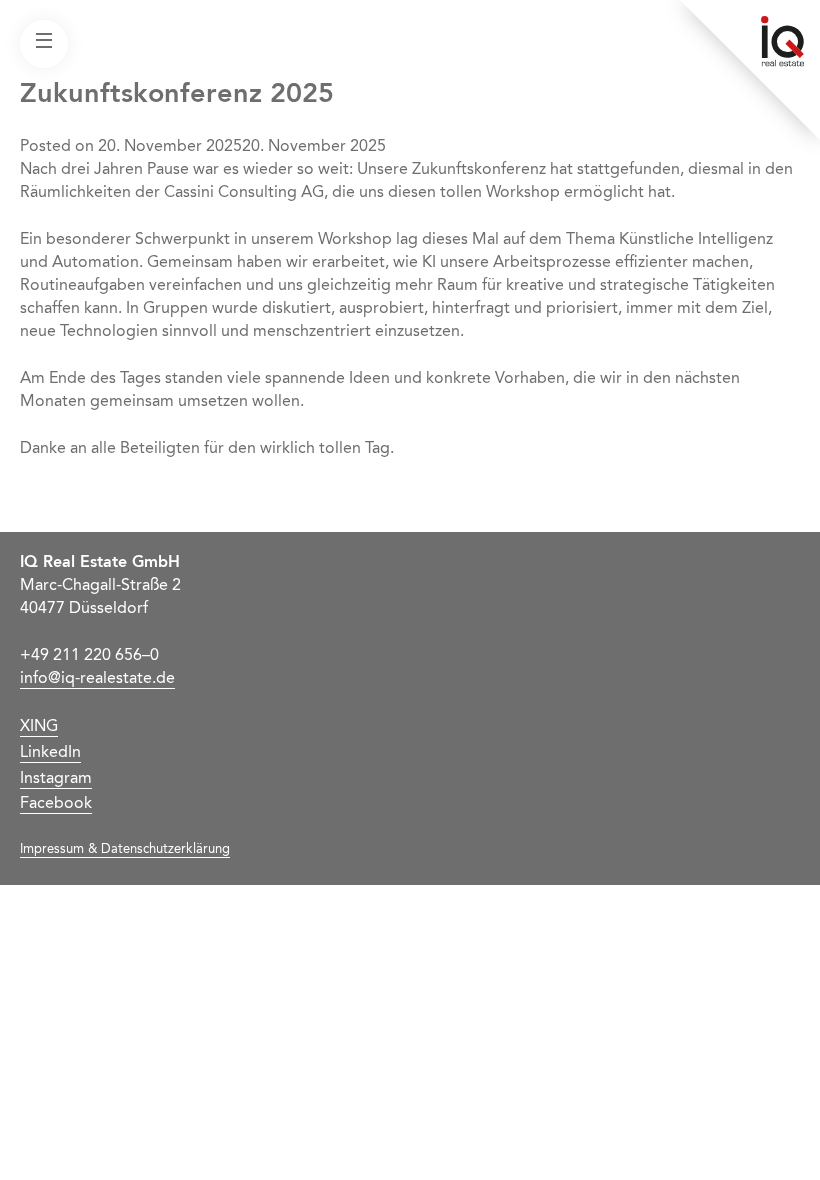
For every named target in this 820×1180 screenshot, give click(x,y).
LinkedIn (50, 753)
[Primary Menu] (44, 44)
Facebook (56, 804)
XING (39, 727)
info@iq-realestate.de (97, 679)
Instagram (56, 779)
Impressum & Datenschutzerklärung (125, 849)
